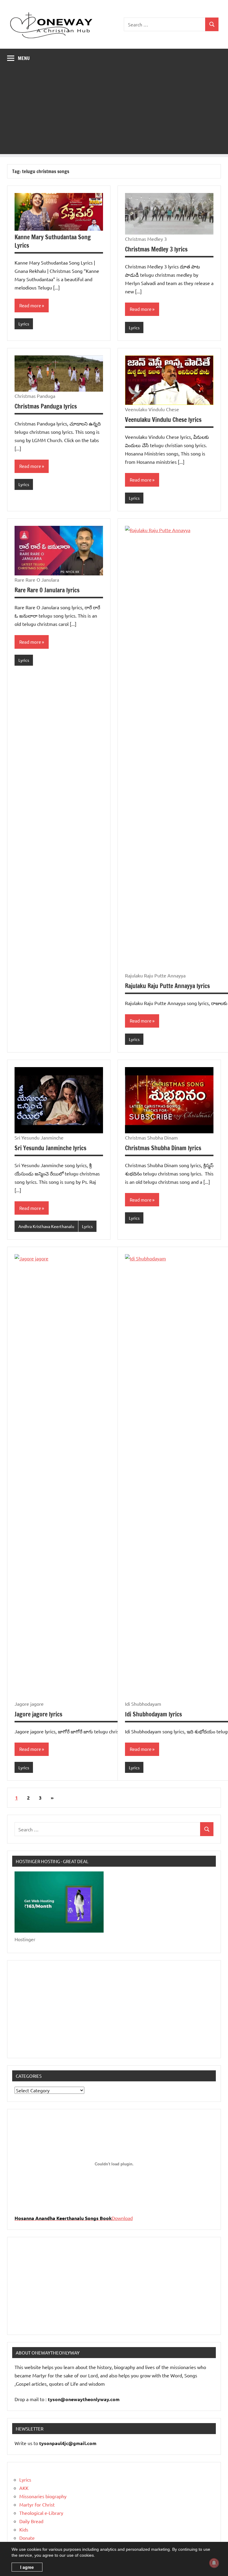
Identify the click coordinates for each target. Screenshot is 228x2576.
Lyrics (24, 324)
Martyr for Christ (37, 2504)
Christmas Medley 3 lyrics (156, 249)
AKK (24, 2488)
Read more (30, 305)
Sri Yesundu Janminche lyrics (50, 1148)
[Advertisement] (114, 113)
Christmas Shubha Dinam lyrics (163, 1148)
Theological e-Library (41, 2513)
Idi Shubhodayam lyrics (153, 1714)
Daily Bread (31, 2521)
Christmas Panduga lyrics (46, 406)
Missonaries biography (43, 2496)
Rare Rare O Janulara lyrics (47, 590)
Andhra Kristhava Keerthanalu (46, 1226)
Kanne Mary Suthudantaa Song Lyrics (53, 241)
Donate (27, 2538)
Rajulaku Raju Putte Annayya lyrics (167, 986)
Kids (24, 2529)
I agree (27, 2567)
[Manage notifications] (214, 2563)
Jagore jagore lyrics (38, 1714)
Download (122, 2218)
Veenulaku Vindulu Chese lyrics (163, 420)
